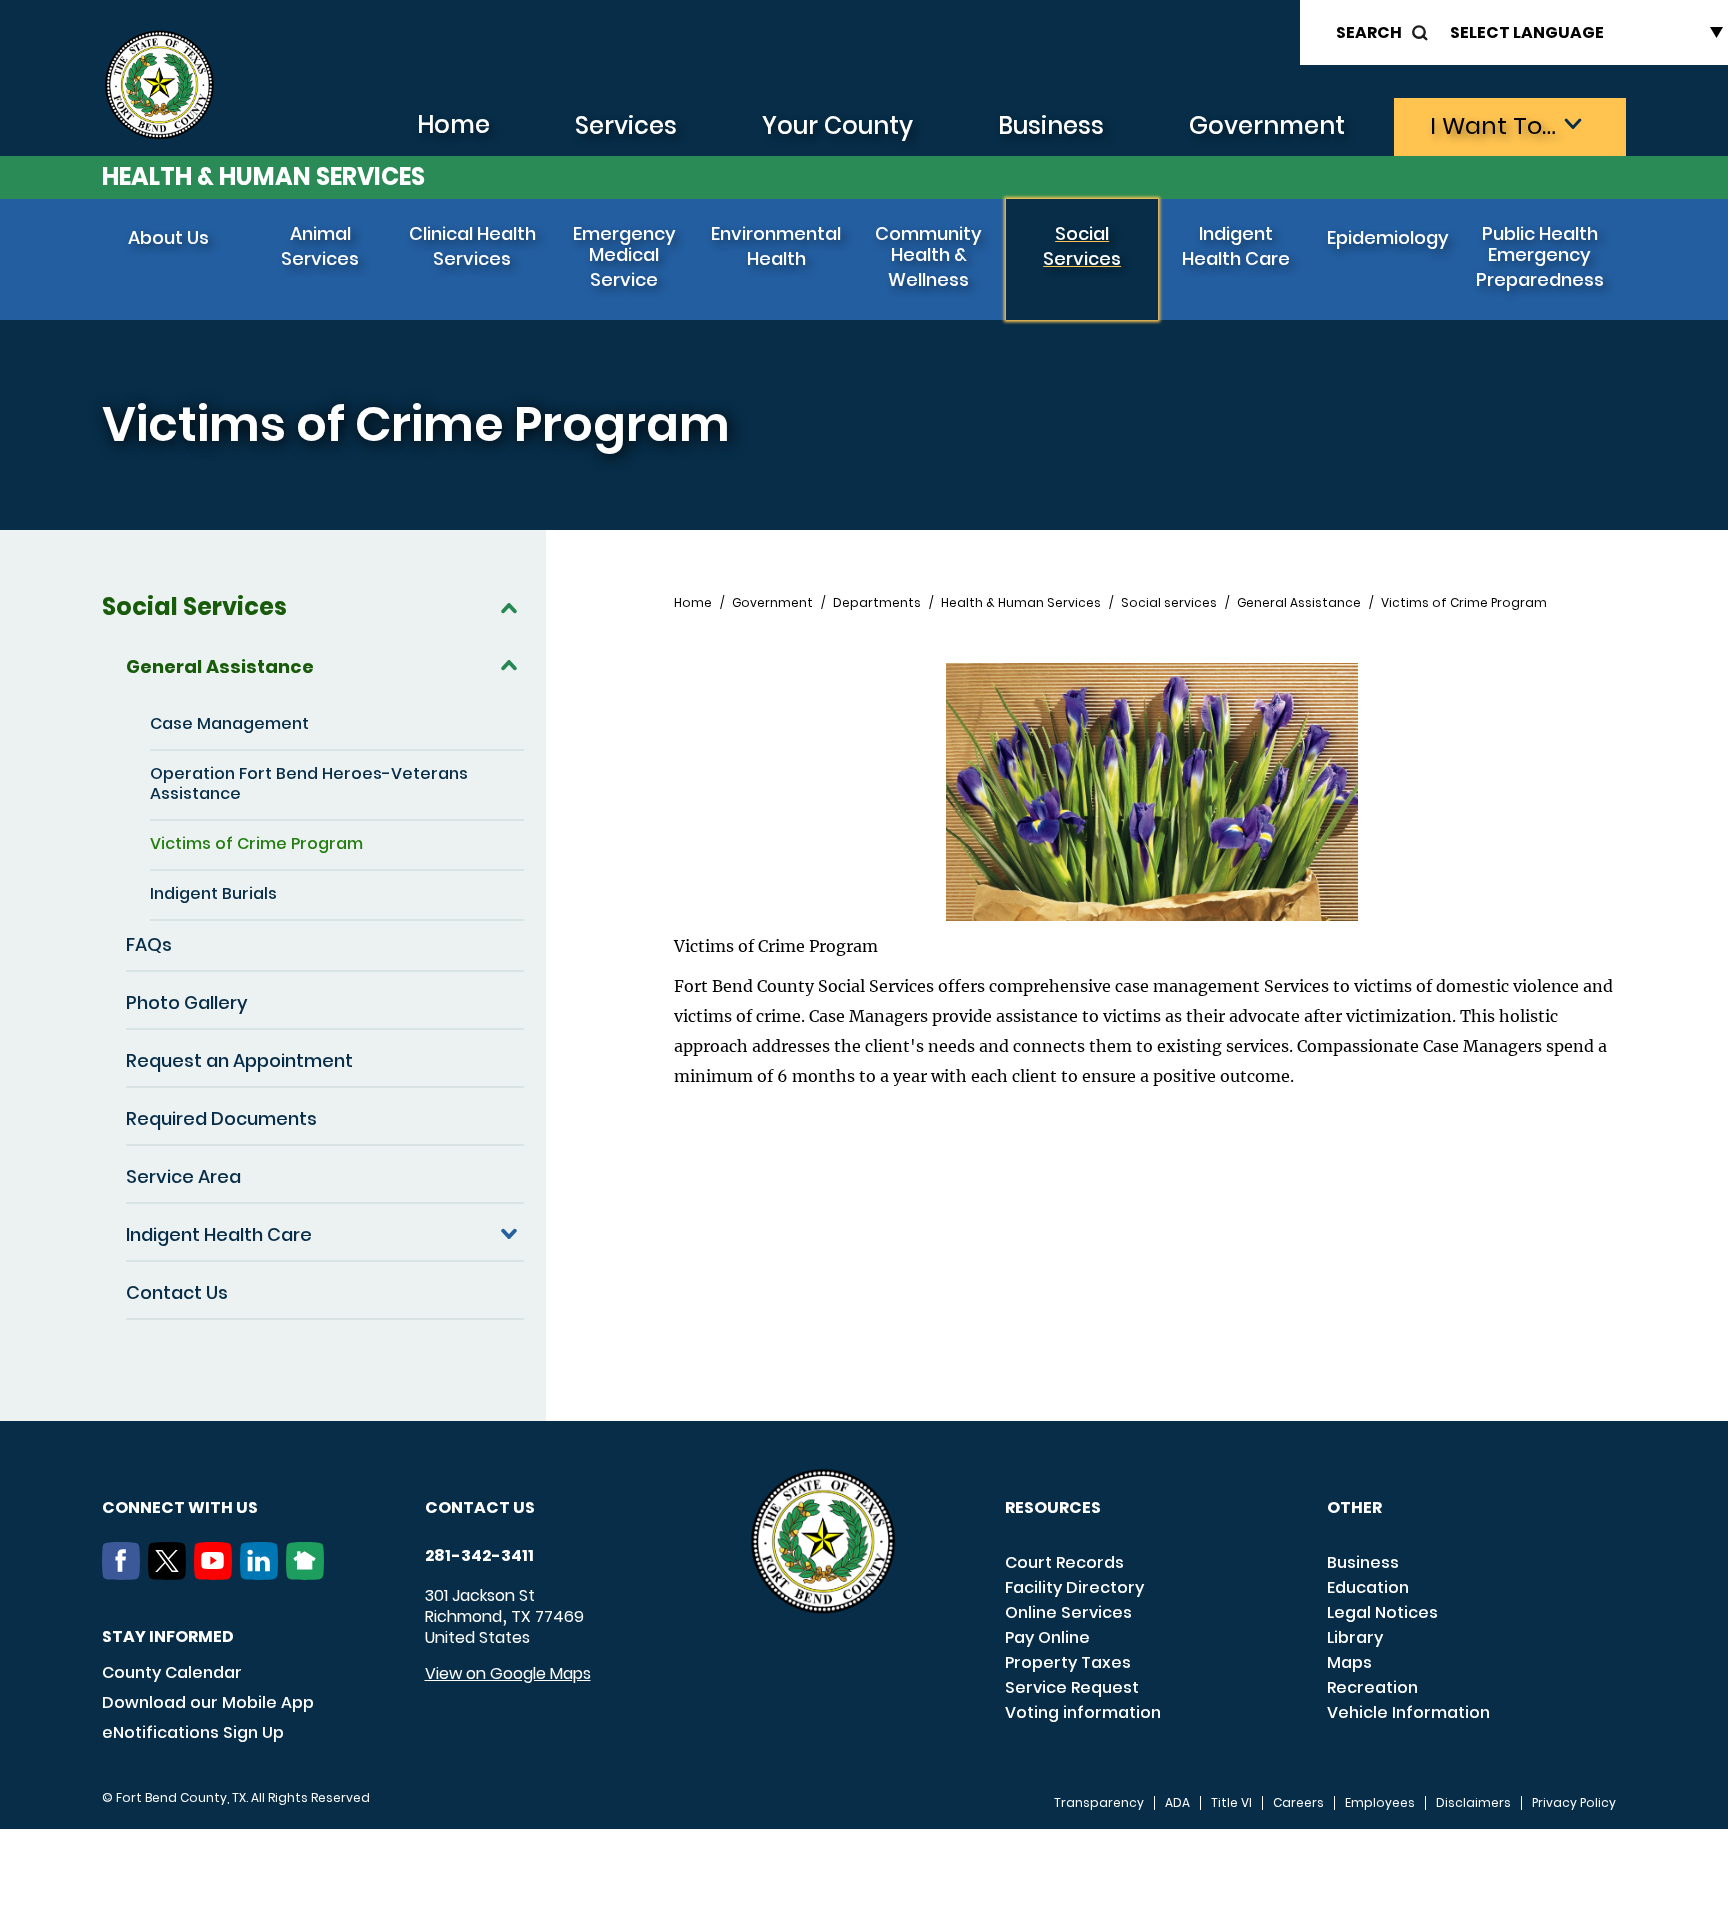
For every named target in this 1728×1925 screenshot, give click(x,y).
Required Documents (221, 1118)
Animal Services (320, 246)
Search (1369, 32)
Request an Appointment (239, 1060)
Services (626, 125)
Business (1051, 125)
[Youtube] (217, 1574)
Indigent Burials (213, 893)
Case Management (229, 723)
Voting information (1083, 1712)
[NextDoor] (309, 1574)
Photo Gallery (187, 1002)
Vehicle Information (1408, 1712)
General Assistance (220, 666)
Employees (1380, 1803)
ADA (1177, 1803)
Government (1267, 125)
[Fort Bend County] (159, 85)
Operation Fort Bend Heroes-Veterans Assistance (309, 783)
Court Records (1064, 1562)
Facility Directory (1074, 1587)
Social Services (1082, 246)
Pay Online (1047, 1637)
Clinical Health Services (472, 246)
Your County (837, 125)
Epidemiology (1388, 237)
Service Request (1072, 1687)
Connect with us (180, 1507)
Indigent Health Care (1236, 246)
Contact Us (177, 1292)
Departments (877, 603)
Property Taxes (1068, 1662)
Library (1355, 1637)
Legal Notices (1382, 1612)
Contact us (480, 1507)
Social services (1169, 603)
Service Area (183, 1176)
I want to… (1493, 125)
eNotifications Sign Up (193, 1732)
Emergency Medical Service (624, 256)
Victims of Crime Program (256, 843)
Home (453, 124)
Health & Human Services (263, 176)
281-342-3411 (479, 1556)
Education (1368, 1587)
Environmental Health (776, 246)
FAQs (149, 944)
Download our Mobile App (208, 1702)
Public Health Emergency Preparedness (1540, 256)
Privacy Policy (1574, 1803)
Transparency (1099, 1803)
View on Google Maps (508, 1673)
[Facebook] (125, 1574)
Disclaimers (1473, 1803)
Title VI (1231, 1803)
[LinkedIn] (263, 1574)
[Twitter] (171, 1574)
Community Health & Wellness (928, 256)
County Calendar (172, 1672)
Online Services (1068, 1612)
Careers (1298, 1803)
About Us (168, 237)
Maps (1349, 1662)
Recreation (1372, 1687)
